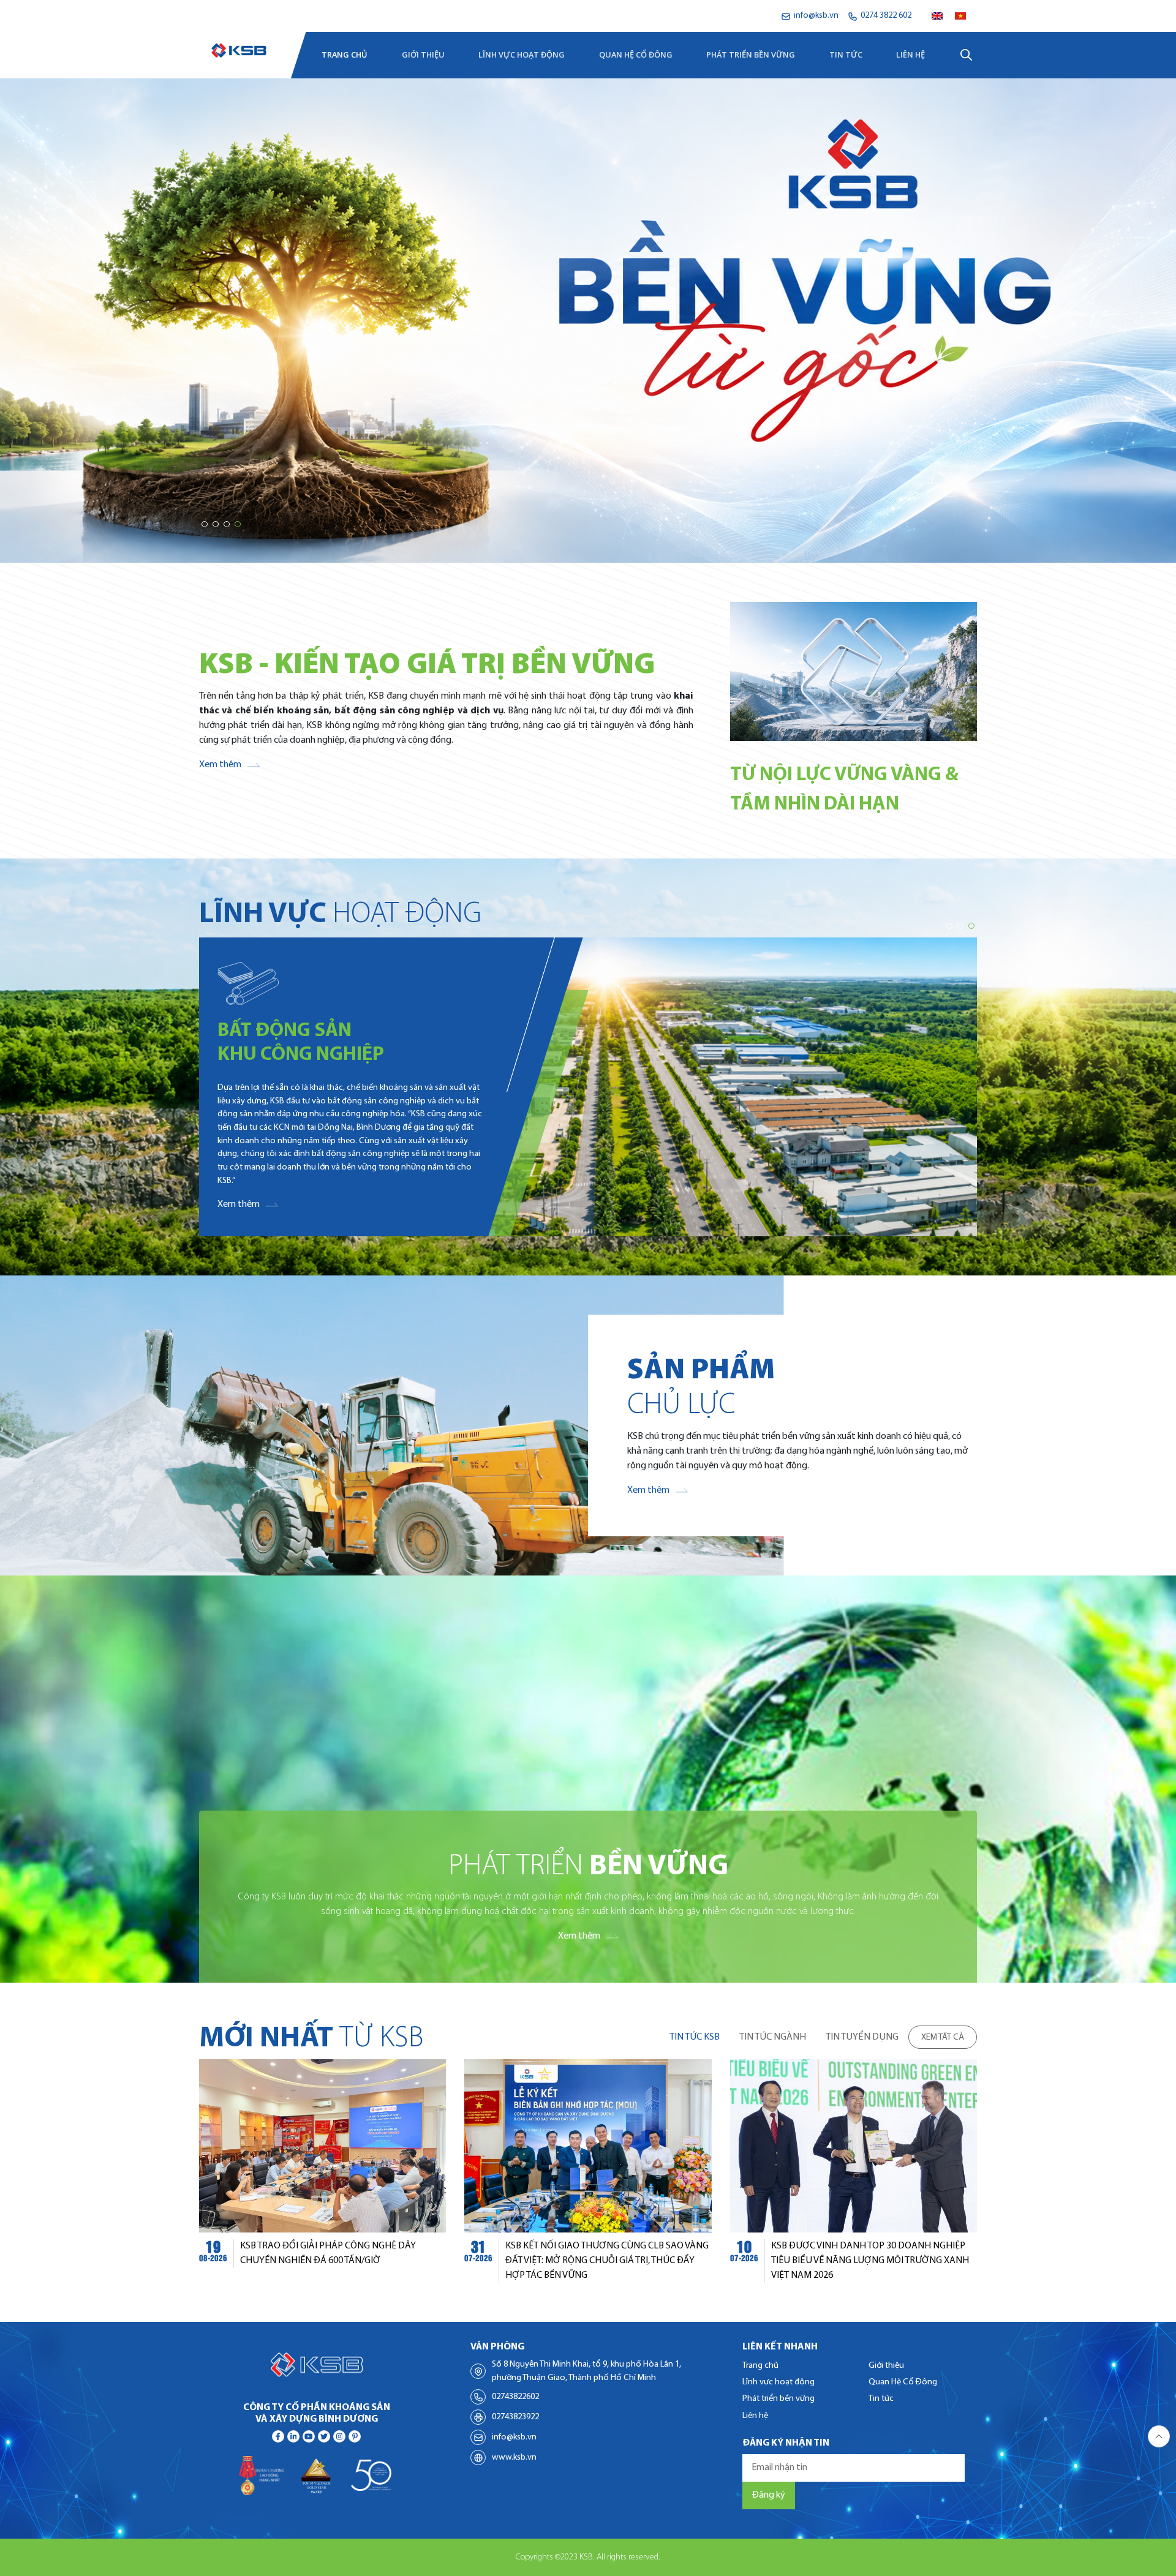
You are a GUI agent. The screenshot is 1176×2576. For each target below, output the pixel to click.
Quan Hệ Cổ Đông (636, 54)
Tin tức (846, 54)
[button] (205, 524)
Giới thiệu (423, 54)
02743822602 (515, 2397)
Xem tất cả (943, 2037)
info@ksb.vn (514, 2437)
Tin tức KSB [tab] (695, 2037)
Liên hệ (910, 54)
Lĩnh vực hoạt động (522, 54)
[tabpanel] (588, 2171)
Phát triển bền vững (751, 54)
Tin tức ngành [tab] (773, 2037)
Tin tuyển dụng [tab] (862, 2037)
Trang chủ (345, 54)
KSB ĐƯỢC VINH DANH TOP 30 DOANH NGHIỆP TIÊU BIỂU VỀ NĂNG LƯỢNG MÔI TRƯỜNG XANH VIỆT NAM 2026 (870, 2261)
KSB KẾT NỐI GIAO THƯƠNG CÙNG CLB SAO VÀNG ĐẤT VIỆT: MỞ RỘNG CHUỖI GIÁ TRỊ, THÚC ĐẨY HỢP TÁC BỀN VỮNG (607, 2261)
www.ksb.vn (514, 2458)
